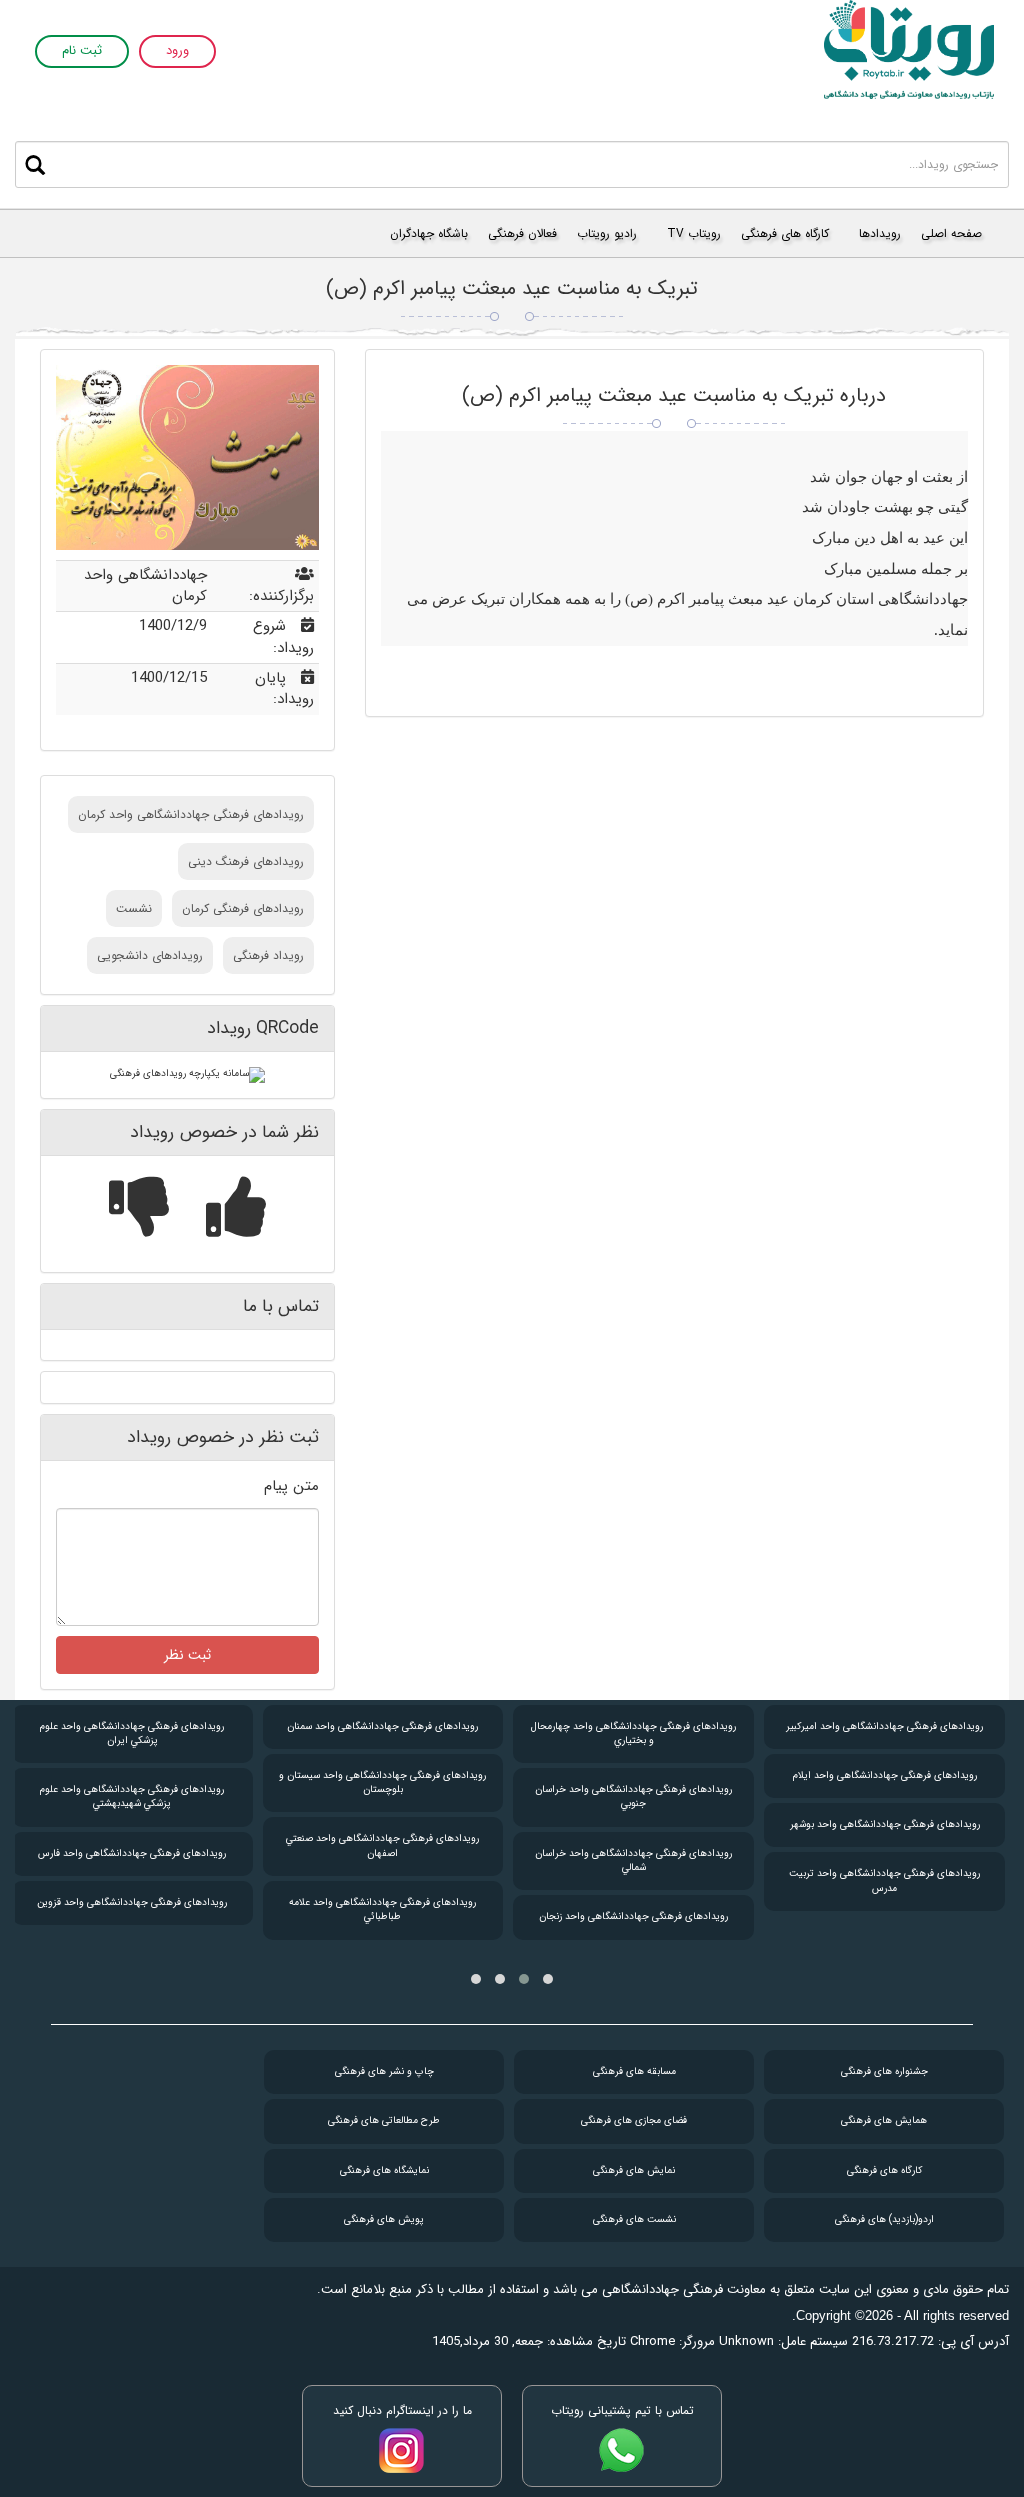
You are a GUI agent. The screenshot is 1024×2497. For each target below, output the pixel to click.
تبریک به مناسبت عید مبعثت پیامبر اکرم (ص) (512, 288)
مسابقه (634, 2071)
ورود (177, 51)
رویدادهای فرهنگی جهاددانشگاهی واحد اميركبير (884, 1726)
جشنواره (884, 2071)
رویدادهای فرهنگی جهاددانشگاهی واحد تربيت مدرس (884, 1880)
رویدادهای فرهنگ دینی (246, 861)
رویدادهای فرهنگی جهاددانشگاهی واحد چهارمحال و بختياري (633, 1733)
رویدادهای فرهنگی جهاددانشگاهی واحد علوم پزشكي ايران (132, 1733)
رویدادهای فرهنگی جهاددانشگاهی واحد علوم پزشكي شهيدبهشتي (132, 1796)
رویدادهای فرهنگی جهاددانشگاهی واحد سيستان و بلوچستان (382, 1782)
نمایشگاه (384, 2170)
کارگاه (884, 2170)
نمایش (634, 2170)
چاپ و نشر (384, 2071)
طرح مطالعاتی (384, 2120)
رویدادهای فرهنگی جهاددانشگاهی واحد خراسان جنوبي (633, 1796)
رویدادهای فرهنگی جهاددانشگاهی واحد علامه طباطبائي (382, 1909)
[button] (548, 1979)
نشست (134, 908)
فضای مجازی (634, 2120)
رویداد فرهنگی (268, 955)
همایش (884, 2120)
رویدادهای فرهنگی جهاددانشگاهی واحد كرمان (191, 814)
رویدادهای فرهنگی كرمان (243, 908)
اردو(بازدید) (884, 2219)
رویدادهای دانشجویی (150, 955)
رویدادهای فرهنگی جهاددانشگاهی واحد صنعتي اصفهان (382, 1845)
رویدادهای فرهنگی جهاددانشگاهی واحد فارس (132, 1853)
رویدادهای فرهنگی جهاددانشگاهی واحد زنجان (633, 1916)
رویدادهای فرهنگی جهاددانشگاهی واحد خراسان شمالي (633, 1860)
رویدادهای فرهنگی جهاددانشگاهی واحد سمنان (382, 1726)
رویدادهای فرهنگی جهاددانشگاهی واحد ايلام (885, 1775)
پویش (384, 2219)
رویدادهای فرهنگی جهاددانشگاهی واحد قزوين (132, 1902)
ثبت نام (82, 51)
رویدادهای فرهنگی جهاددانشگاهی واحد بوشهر (885, 1824)
